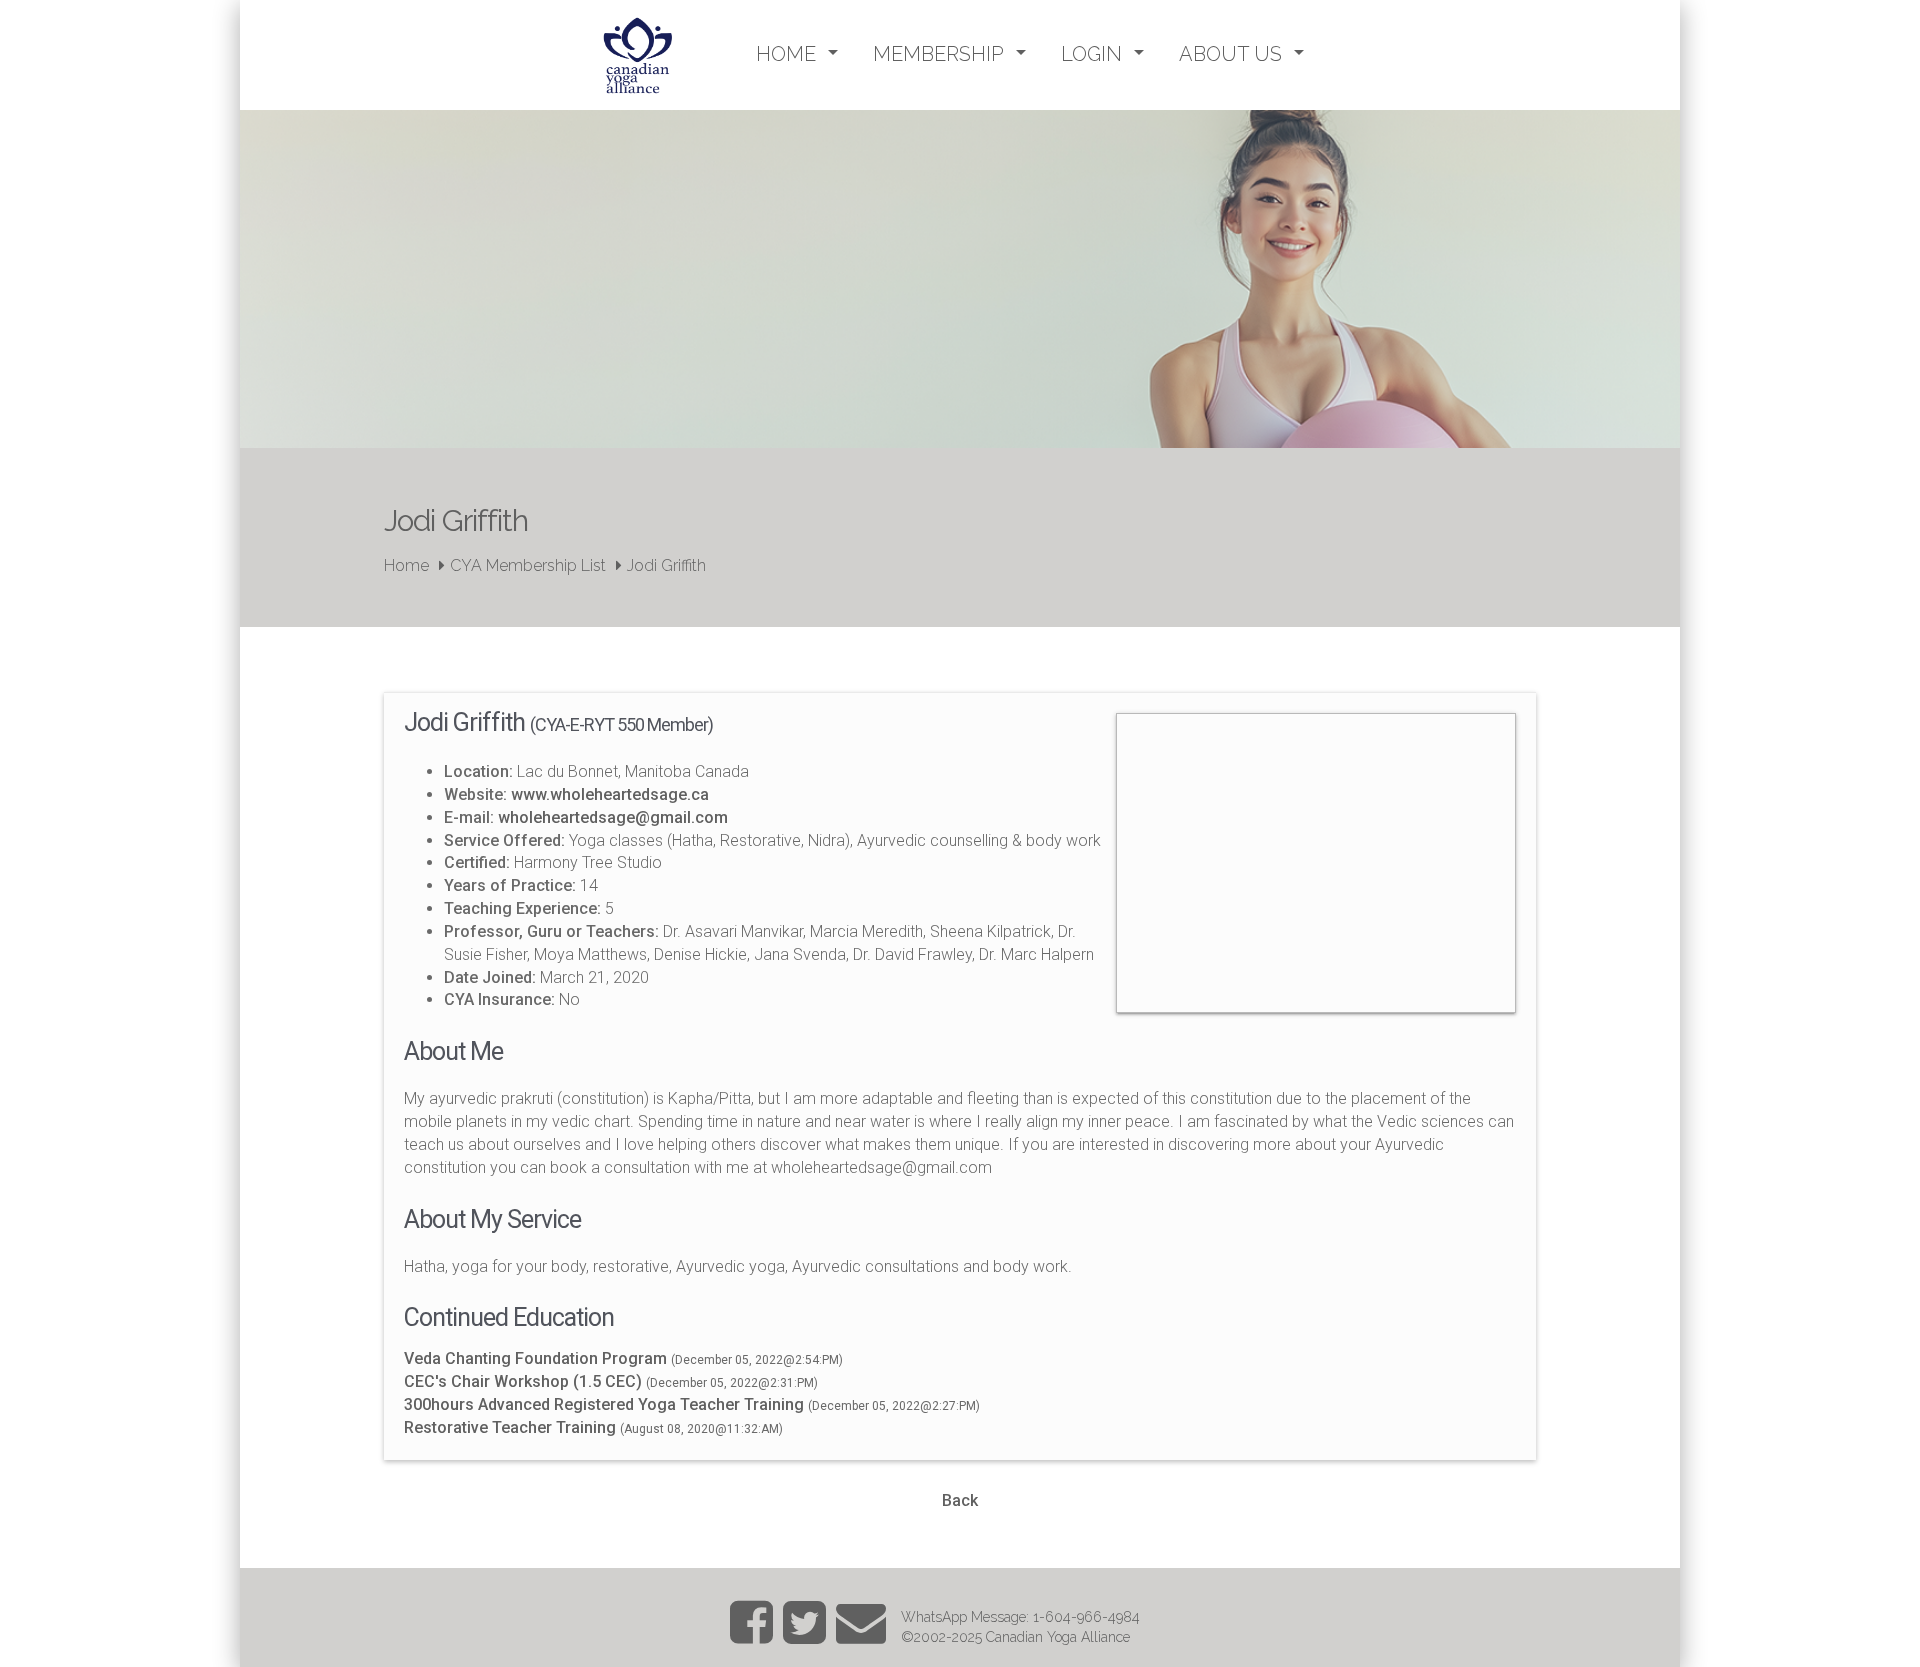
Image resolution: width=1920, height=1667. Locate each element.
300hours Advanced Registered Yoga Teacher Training (604, 1404)
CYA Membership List (528, 565)
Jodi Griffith (666, 565)
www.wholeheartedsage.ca (610, 794)
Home (406, 565)
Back (960, 1500)
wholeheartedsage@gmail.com (613, 817)
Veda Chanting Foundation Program (535, 1358)
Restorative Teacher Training (510, 1427)
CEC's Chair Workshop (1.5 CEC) (523, 1381)
